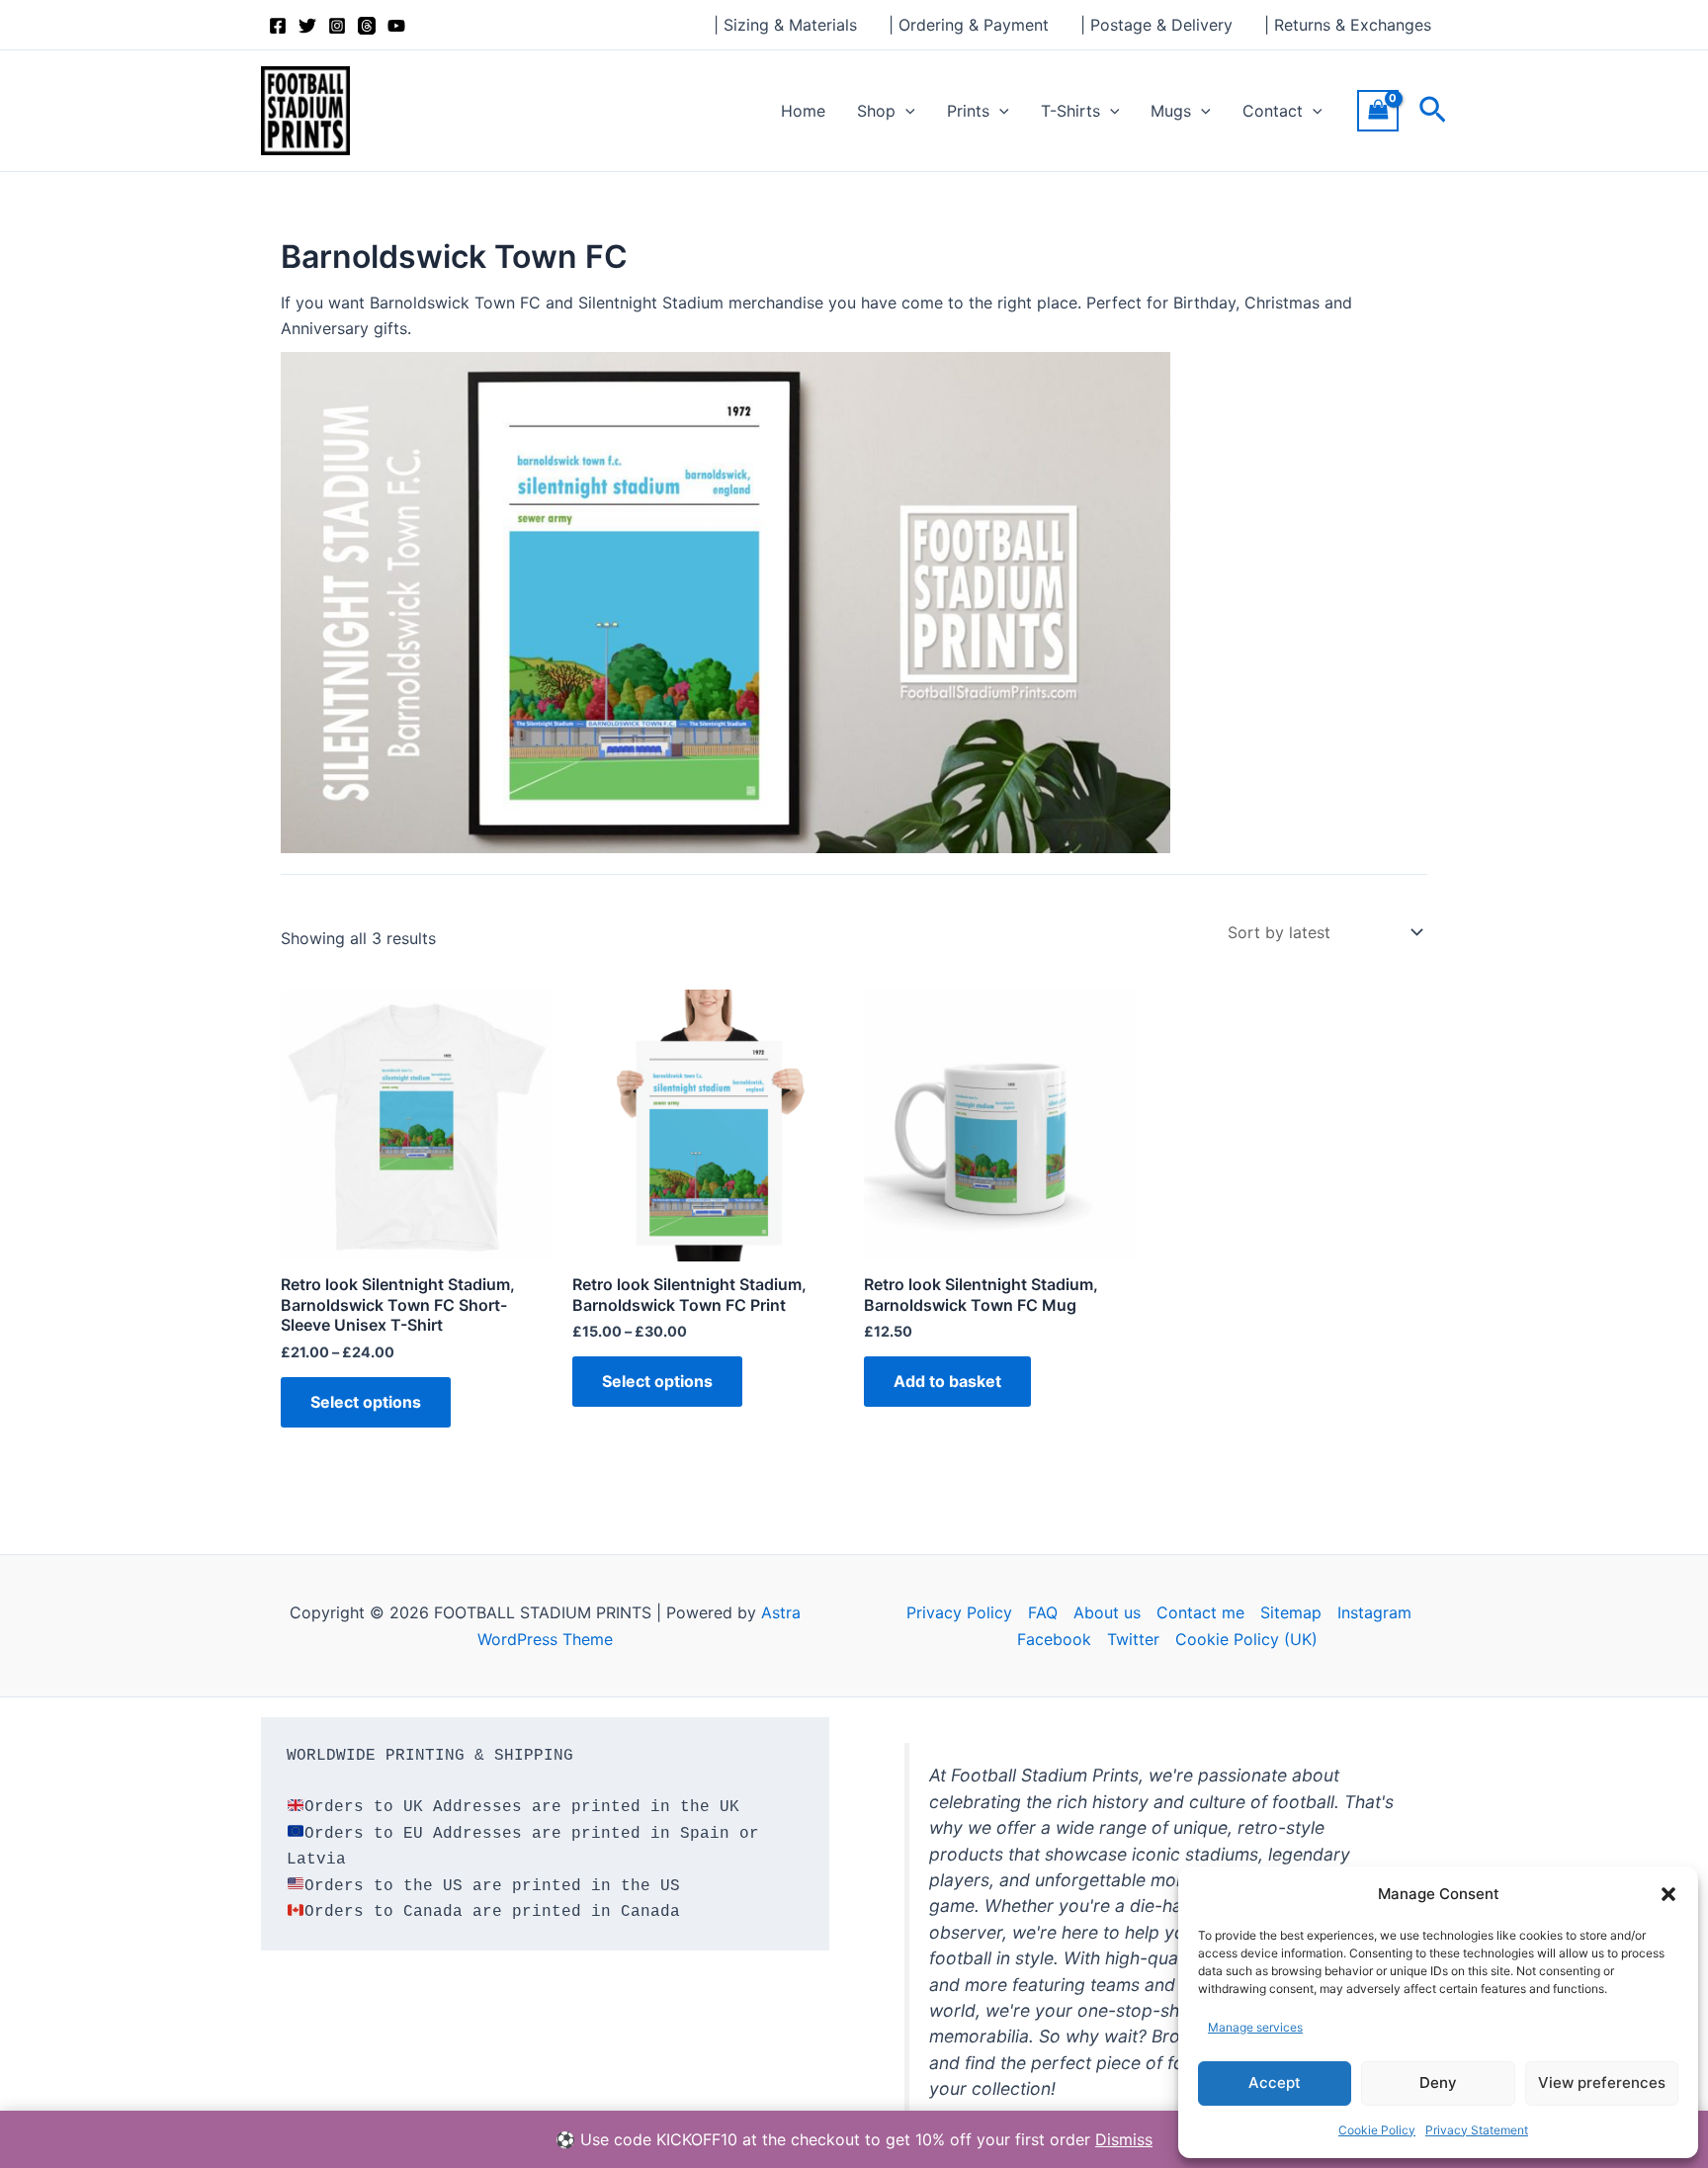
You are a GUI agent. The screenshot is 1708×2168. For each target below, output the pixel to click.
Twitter (1133, 1639)
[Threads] (367, 26)
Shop (876, 111)
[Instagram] (337, 26)
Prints (968, 111)
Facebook (1054, 1639)
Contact (1273, 111)
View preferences (1602, 2082)
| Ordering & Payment (969, 25)
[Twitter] (307, 26)
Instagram (1374, 1612)
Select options (366, 1402)
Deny (1438, 2082)
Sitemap (1291, 1612)
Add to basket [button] (947, 1381)
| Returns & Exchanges (1348, 25)
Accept (1275, 2082)
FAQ (1043, 1612)
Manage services (1255, 2027)
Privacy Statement (1477, 2130)
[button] (1668, 1894)
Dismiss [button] (1124, 2139)
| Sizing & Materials (785, 25)
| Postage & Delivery (1156, 25)
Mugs (1171, 111)
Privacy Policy (959, 1612)
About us (1107, 1612)
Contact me (1200, 1612)
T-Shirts (1070, 111)
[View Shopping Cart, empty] (1378, 110)
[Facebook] (278, 26)
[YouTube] (396, 26)
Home (803, 111)
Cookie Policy (1377, 2130)
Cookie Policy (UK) (1246, 1639)
